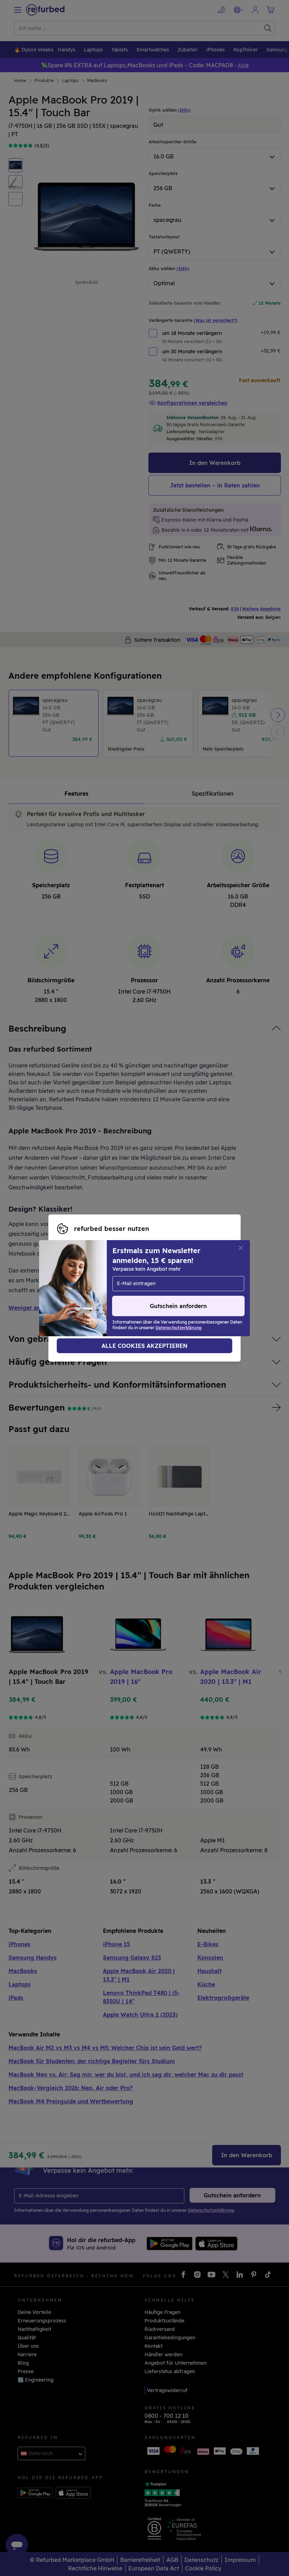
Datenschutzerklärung (131, 1288)
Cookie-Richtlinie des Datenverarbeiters (106, 1295)
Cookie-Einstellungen (149, 1281)
